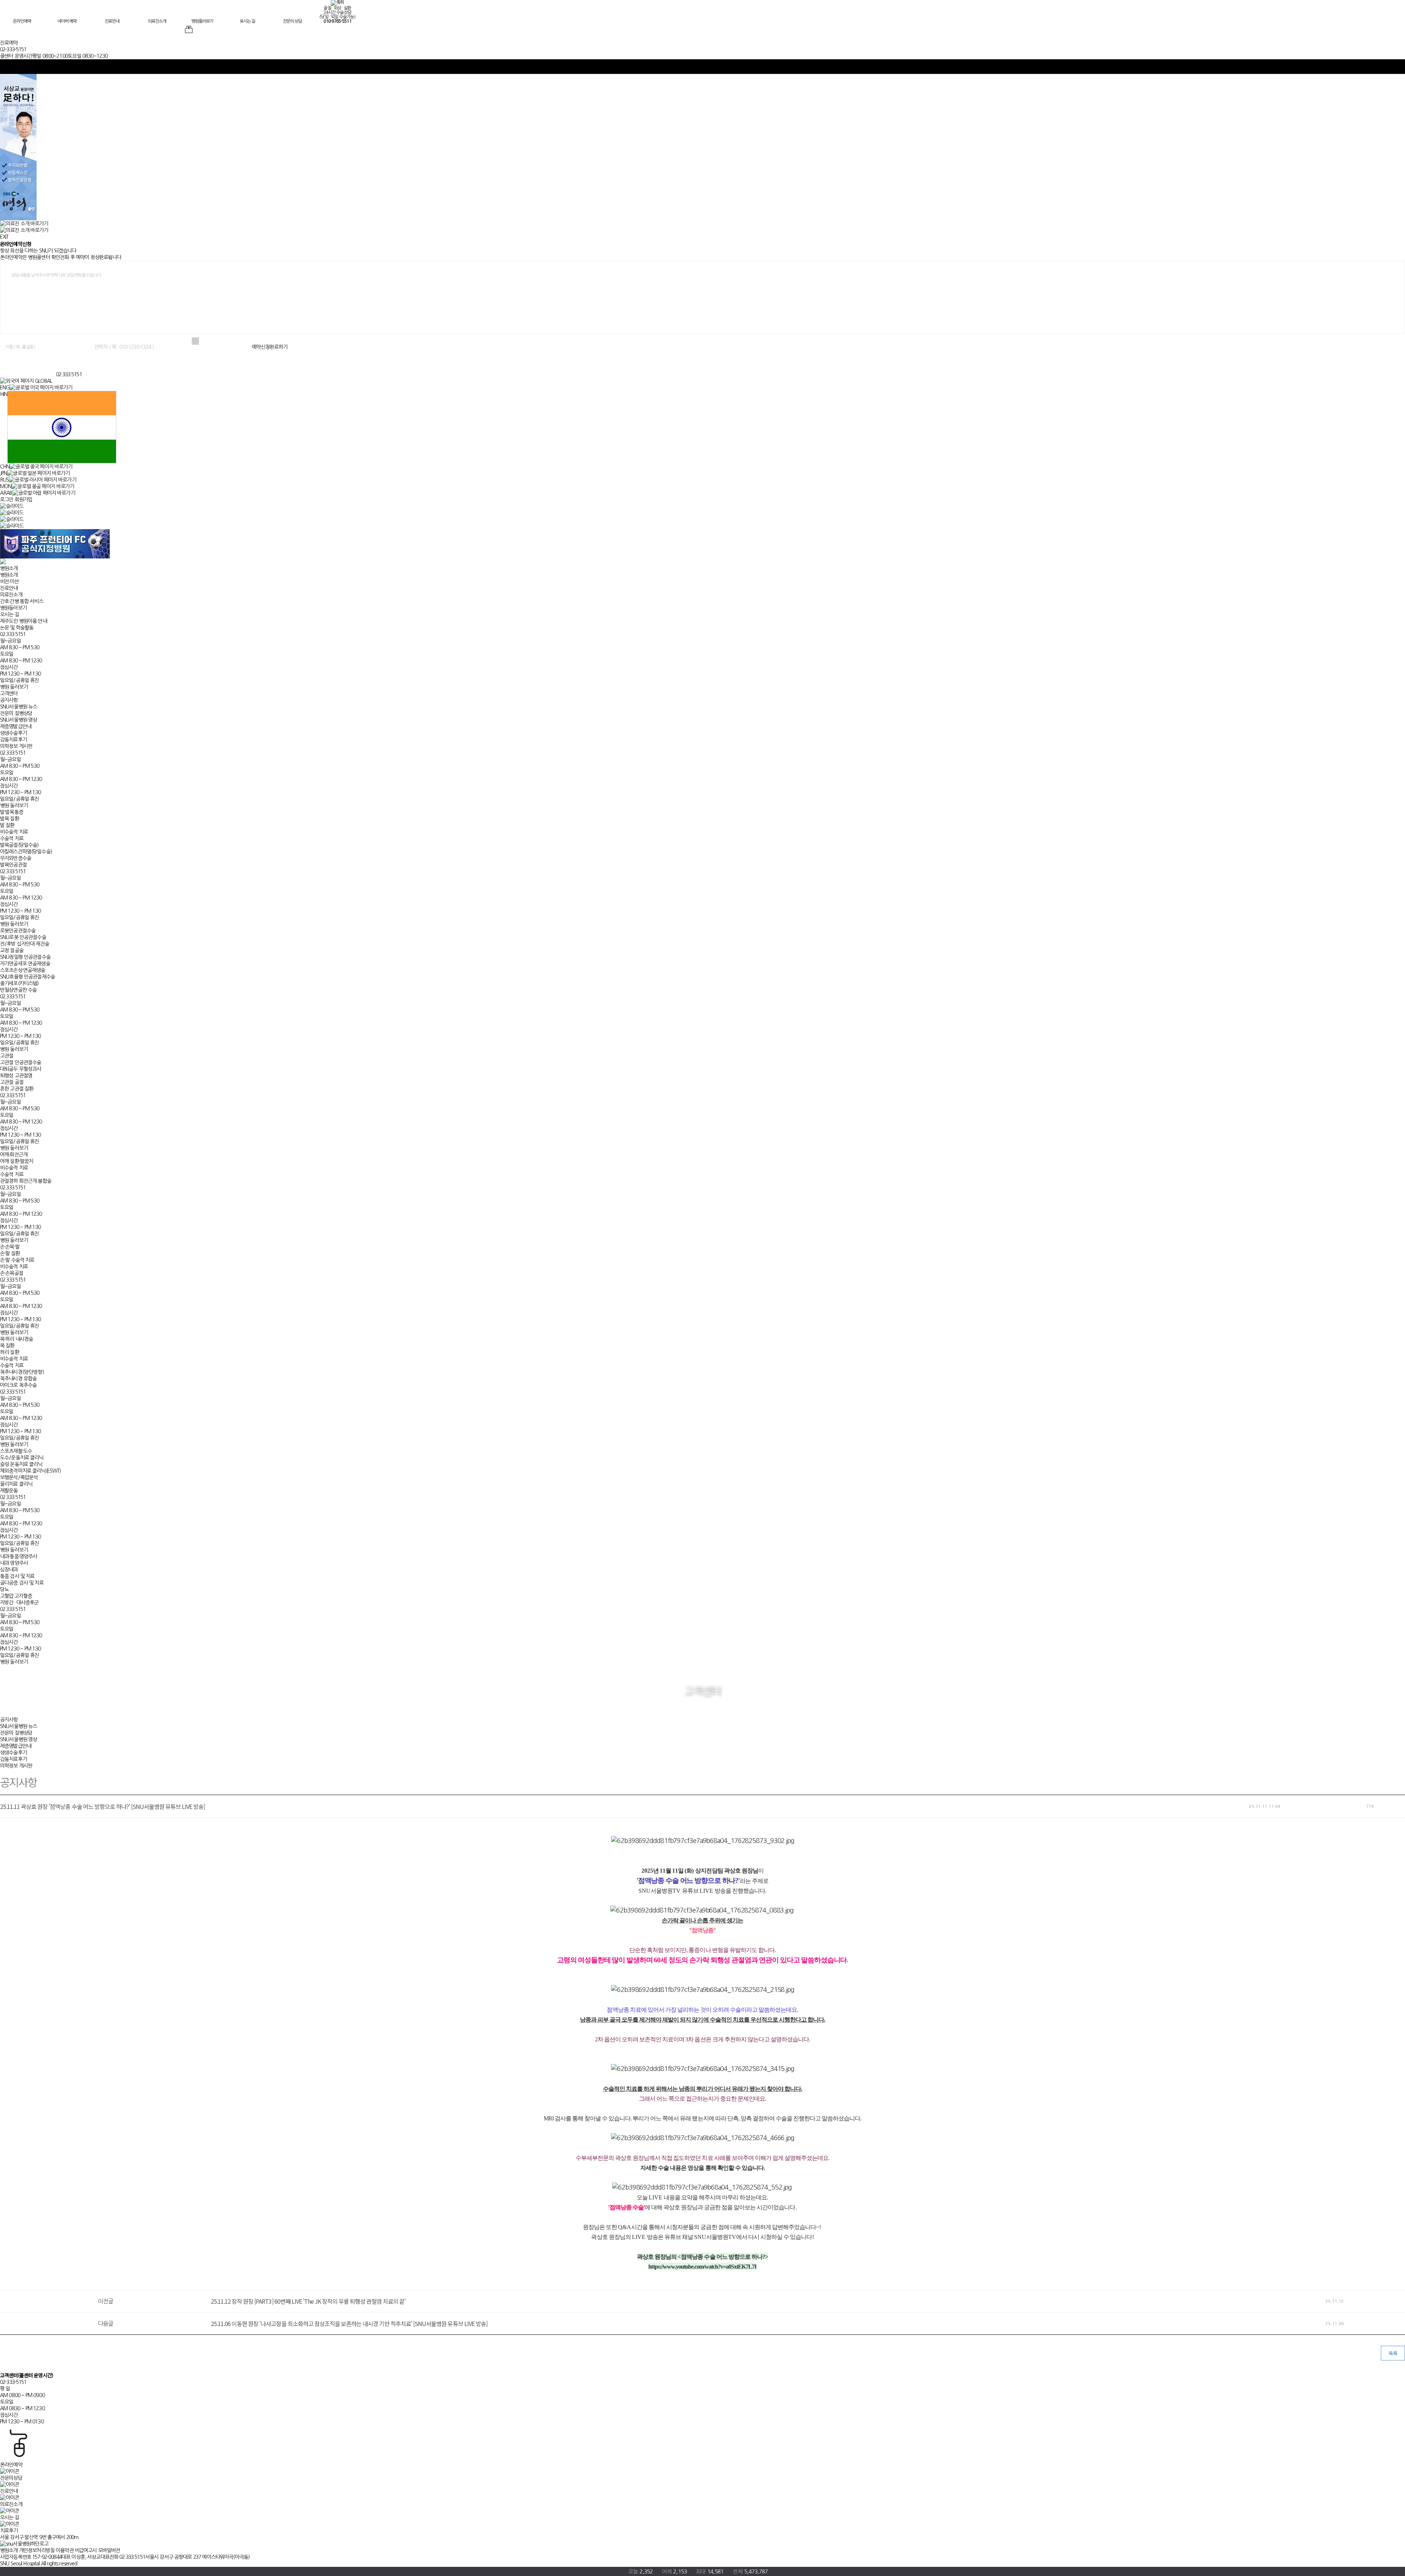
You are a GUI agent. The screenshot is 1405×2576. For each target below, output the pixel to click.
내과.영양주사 (14, 1563)
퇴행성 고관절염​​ (16, 1076)
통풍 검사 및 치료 (17, 1576)
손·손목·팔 (10, 1247)
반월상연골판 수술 (18, 990)
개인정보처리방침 (37, 2550)
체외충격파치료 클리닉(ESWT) (30, 1471)
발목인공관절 (13, 865)
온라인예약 (22, 21)
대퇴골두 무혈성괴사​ (20, 1069)
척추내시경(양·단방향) (22, 1372)
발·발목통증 (12, 812)
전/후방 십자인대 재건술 (25, 944)
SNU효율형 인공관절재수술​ (27, 977)
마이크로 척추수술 (18, 1385)
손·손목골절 (12, 1273)
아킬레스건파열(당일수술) (26, 852)
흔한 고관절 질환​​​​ (17, 1089)
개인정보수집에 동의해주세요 (226, 341)
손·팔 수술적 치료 (17, 1260)
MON (6, 486)
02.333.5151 (69, 374)
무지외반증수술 (16, 858)
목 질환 (7, 1346)
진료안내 (112, 21)
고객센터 (9, 693)
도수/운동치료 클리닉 (22, 1458)
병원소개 (9, 568)
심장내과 (9, 1570)
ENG (5, 388)
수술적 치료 (12, 838)
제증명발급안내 (16, 726)
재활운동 (9, 1491)
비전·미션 (9, 582)
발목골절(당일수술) (19, 845)
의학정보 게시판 (16, 746)
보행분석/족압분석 (19, 1477)
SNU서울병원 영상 (18, 720)
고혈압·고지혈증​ (16, 1596)
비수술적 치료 (14, 832)
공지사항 (9, 700)
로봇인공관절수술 (18, 931)
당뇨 (4, 1589)
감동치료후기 (13, 740)
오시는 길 (247, 21)
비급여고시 (86, 2550)
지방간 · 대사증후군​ (19, 1603)
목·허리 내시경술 (16, 1339)
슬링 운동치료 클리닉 (21, 1464)
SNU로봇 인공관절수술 (23, 937)
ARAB (6, 493)
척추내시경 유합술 (18, 1379)
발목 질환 (10, 819)
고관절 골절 (12, 1082)
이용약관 (65, 2550)
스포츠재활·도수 (16, 1451)
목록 (1393, 2353)
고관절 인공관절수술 (20, 1062)
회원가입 (24, 500)
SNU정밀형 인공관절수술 (25, 957)
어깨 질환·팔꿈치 (16, 1161)
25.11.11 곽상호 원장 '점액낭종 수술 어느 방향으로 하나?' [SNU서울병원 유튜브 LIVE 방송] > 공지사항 (27, 365)
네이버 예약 (67, 21)
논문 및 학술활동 (17, 628)
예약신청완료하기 (269, 347)
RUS (4, 480)
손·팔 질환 (10, 1253)
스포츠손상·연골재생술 (23, 970)
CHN (5, 467)
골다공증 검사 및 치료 (22, 1583)
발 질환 (7, 825)
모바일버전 (109, 2550)
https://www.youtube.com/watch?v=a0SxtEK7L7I (702, 2267)
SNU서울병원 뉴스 (18, 707)
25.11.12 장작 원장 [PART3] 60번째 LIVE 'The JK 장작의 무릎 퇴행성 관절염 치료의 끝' (308, 2301)
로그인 (7, 500)
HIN (4, 394)
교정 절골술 (12, 950)
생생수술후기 (13, 733)
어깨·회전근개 (14, 1155)
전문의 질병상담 (16, 713)
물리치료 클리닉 (16, 1484)
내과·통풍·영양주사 (18, 1556)
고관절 (7, 1056)
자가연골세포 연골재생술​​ (25, 964)
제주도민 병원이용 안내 (23, 621)
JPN (3, 473)
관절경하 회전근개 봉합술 (26, 1181)
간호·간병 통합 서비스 (22, 601)
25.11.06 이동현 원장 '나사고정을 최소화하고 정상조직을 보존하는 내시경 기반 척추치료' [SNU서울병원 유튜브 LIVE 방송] (349, 2323)
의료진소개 (157, 21)
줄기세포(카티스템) (19, 983)
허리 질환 (10, 1352)
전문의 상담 (292, 21)
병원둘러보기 (202, 21)
